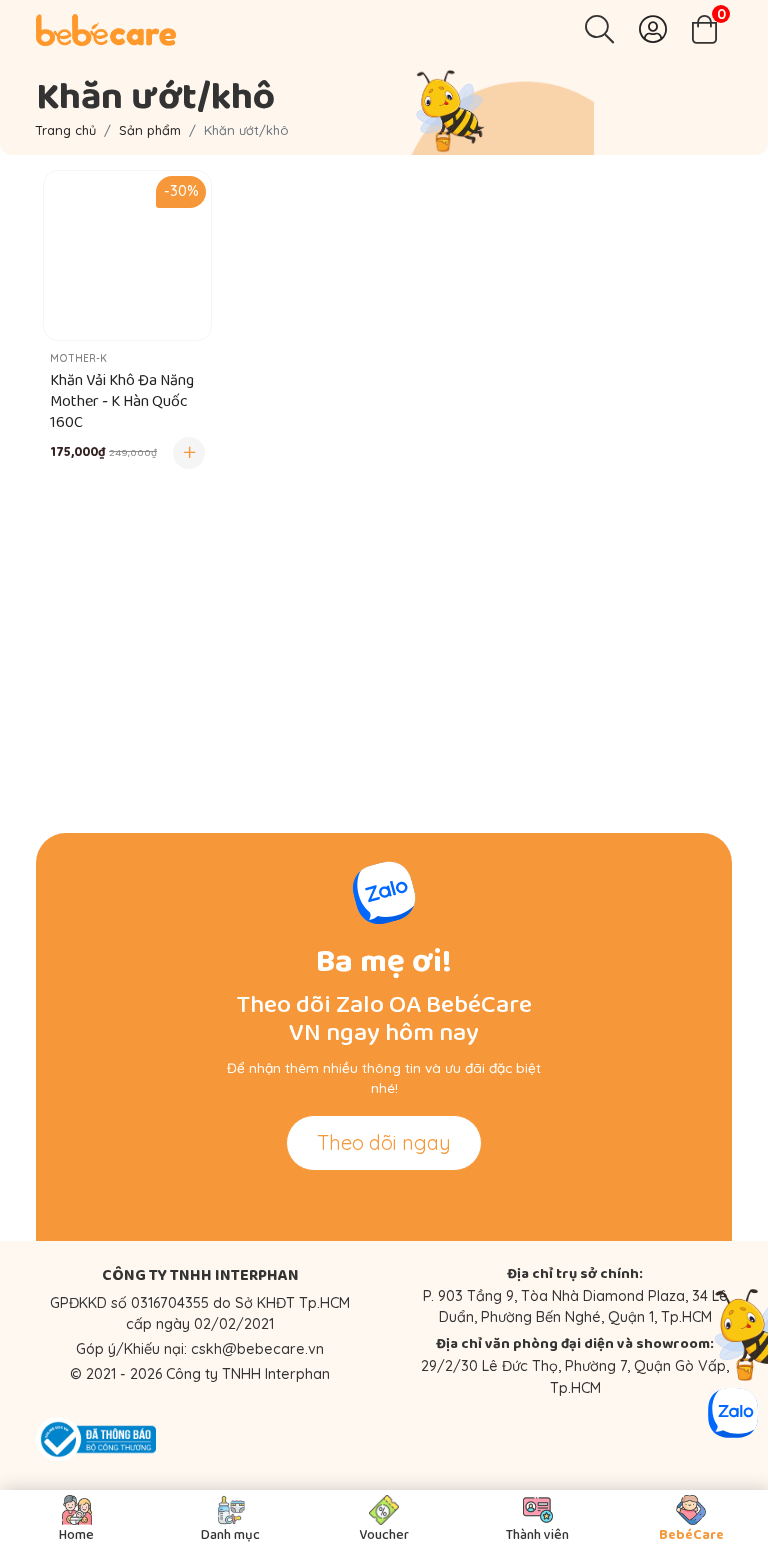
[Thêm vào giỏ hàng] (189, 453)
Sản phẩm (150, 130)
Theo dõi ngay (384, 1142)
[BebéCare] (106, 30)
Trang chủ (66, 130)
